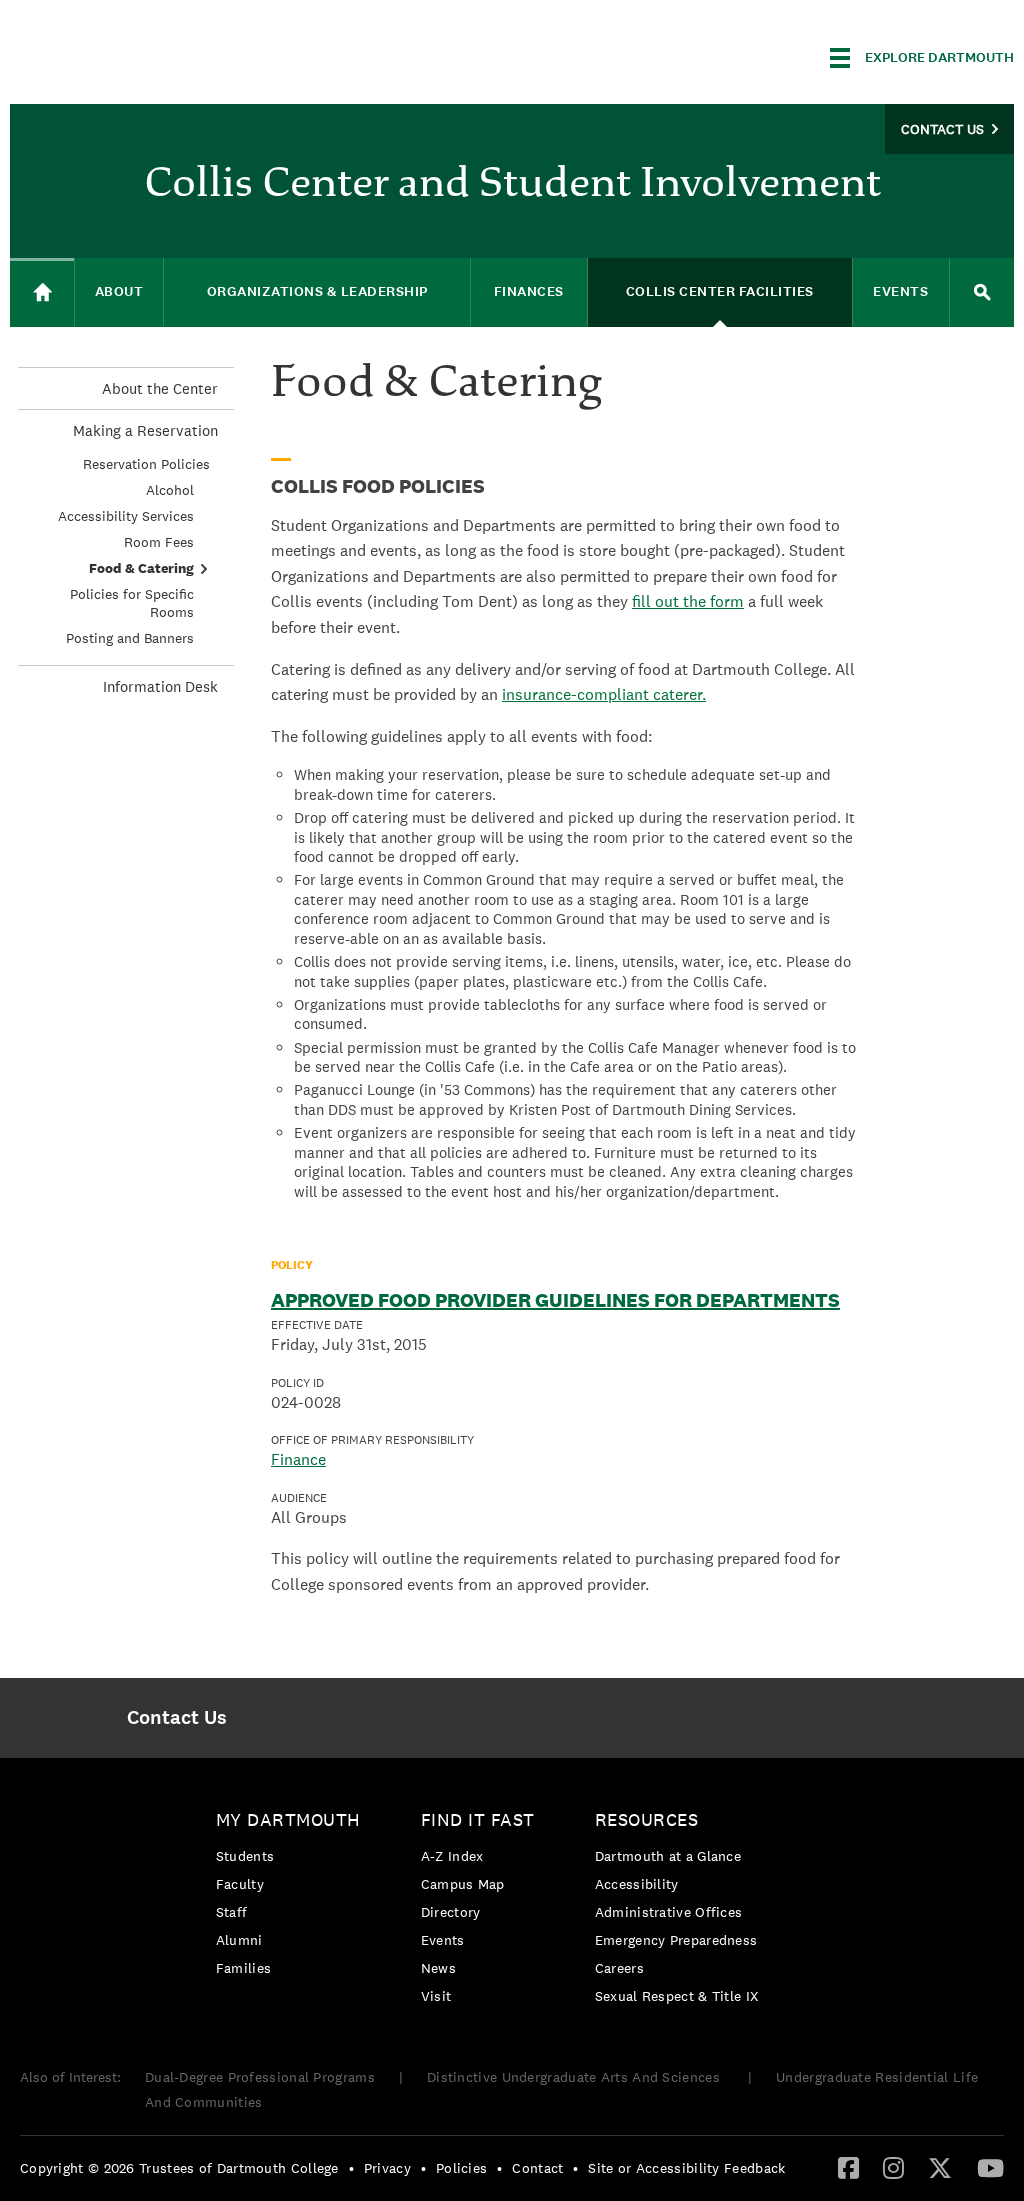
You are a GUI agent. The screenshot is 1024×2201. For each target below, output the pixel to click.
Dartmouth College (168, 54)
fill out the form (688, 601)
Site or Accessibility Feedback (686, 2168)
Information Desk (160, 686)
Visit (436, 1996)
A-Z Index (452, 1856)
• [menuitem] (351, 2168)
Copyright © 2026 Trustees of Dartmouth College (179, 2168)
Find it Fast (478, 1819)
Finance (298, 1459)
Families (243, 1968)
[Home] (42, 292)
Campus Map (463, 1884)
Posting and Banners (130, 638)
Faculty (240, 1884)
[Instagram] (893, 2167)
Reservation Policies (146, 464)
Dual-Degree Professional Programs (260, 2077)
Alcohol (170, 490)
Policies (461, 2168)
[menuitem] (177, 1718)
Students (245, 1856)
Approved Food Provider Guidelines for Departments (555, 1300)
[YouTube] (990, 2167)
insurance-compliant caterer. (604, 694)
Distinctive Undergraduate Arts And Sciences (575, 2077)
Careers (619, 1968)
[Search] (982, 292)
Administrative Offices (669, 1912)
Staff (232, 1912)
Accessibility (637, 1884)
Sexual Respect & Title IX (677, 1996)
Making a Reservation (145, 430)
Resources (647, 1819)
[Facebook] (848, 2167)
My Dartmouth (288, 1819)
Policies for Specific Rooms (132, 603)
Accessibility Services (126, 516)
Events (443, 1940)
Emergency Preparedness (676, 1940)
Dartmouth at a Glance (668, 1856)
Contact (537, 2168)
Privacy (387, 2168)
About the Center (160, 388)
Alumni (239, 1940)
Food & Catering (141, 568)
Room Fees (159, 542)
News (438, 1968)
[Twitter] (940, 2167)
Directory (451, 1912)
